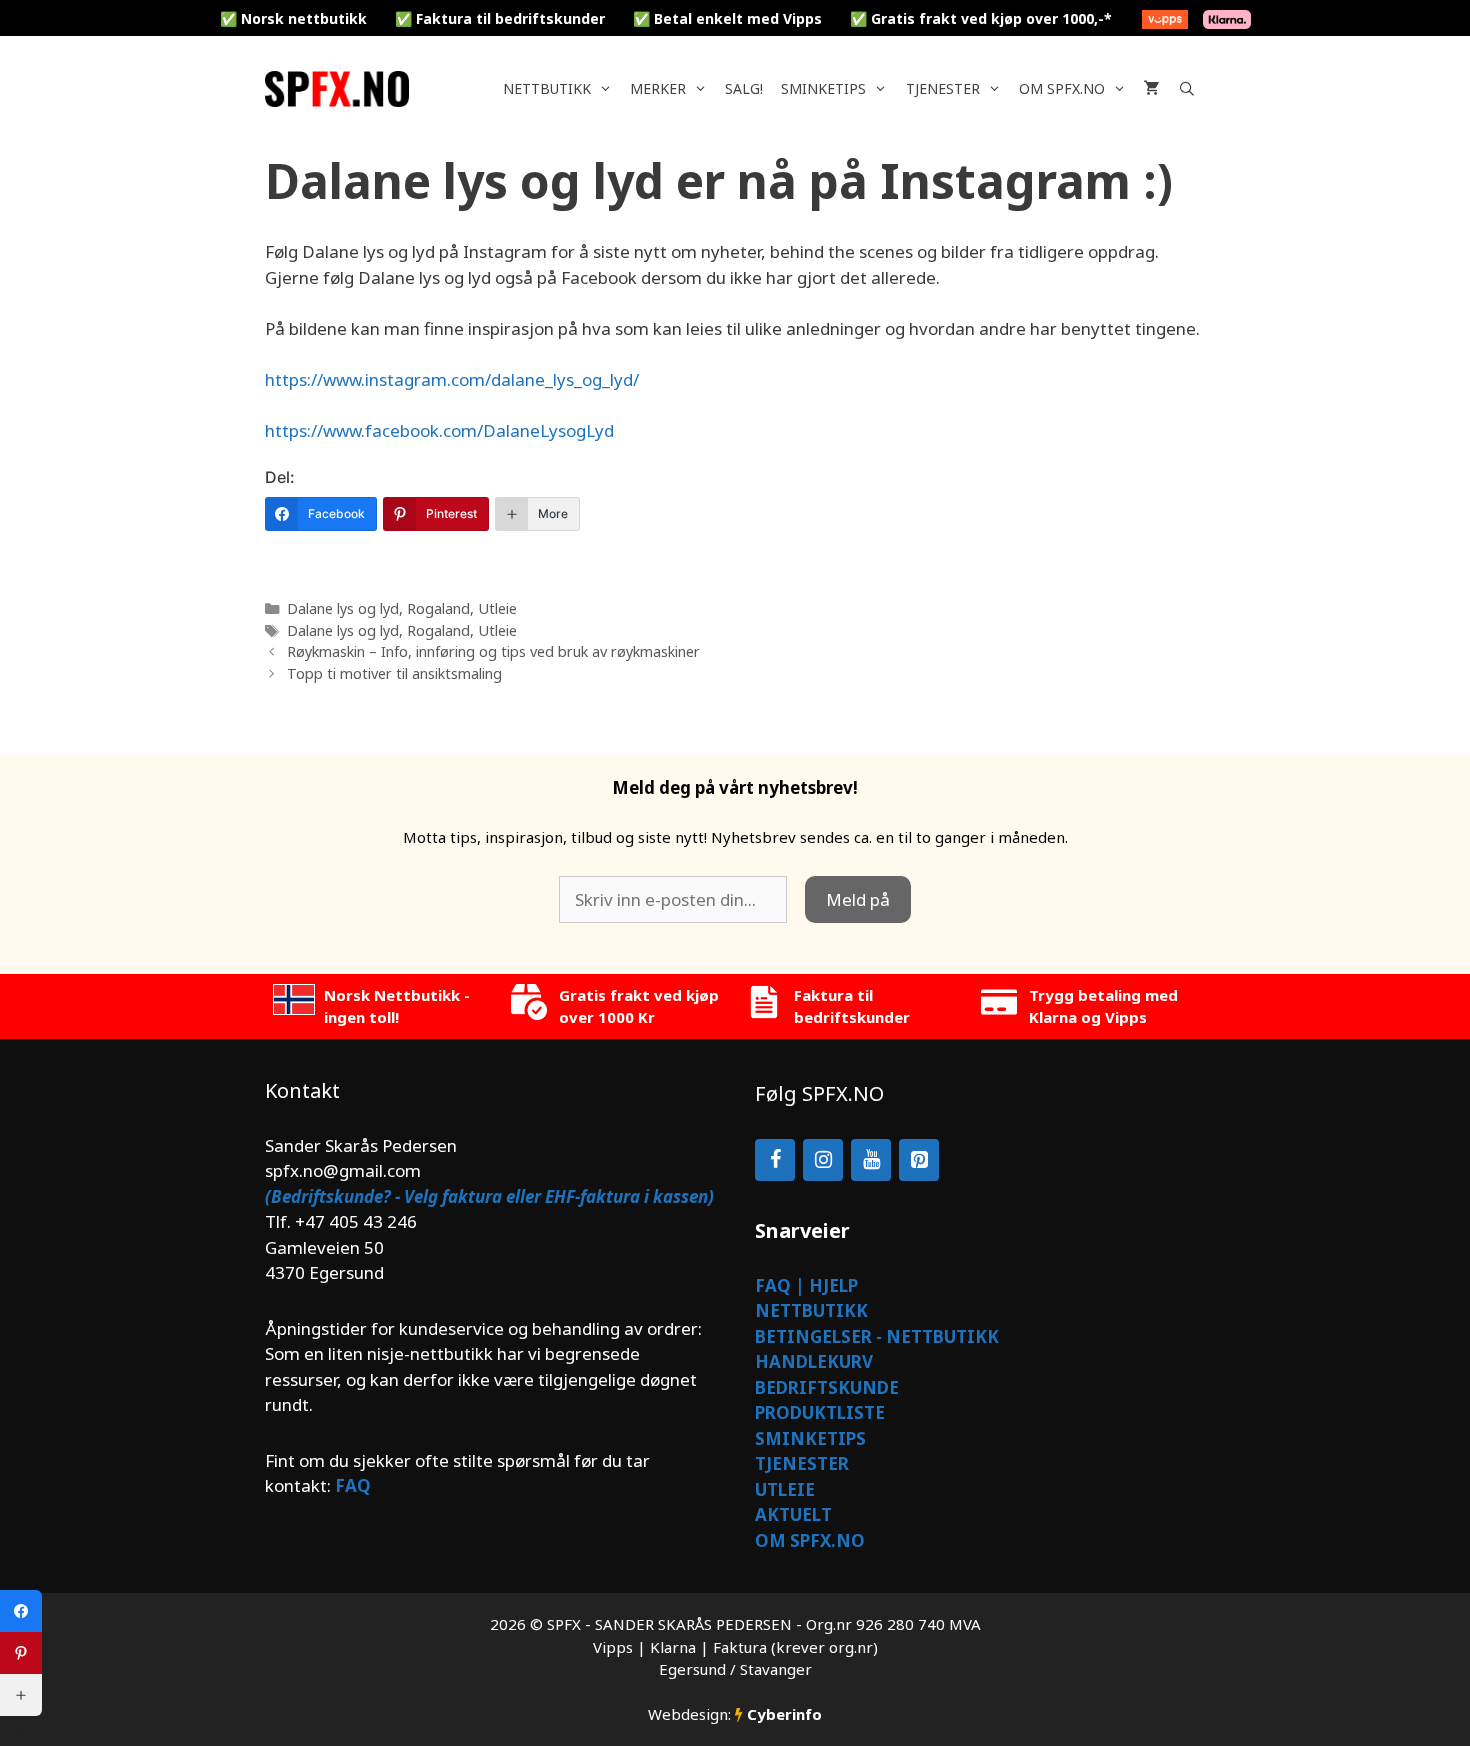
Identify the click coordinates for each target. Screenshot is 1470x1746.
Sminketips (823, 88)
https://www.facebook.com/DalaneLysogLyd (439, 430)
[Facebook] (775, 1160)
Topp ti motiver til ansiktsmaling (394, 673)
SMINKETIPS (810, 1438)
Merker (658, 88)
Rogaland (438, 608)
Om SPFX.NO (1062, 88)
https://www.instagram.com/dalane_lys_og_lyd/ (452, 379)
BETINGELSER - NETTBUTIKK (877, 1336)
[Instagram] (823, 1160)
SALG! (744, 88)
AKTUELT (793, 1514)
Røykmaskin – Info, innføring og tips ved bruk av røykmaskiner (493, 651)
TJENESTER (802, 1463)
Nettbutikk (547, 88)
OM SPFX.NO (810, 1540)
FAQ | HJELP (806, 1285)
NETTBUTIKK (811, 1310)
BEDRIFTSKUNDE (827, 1387)
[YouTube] (871, 1160)
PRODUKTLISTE (820, 1412)
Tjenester (943, 88)
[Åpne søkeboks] (1187, 89)
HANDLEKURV (814, 1361)
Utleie (497, 608)
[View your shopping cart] (1152, 89)
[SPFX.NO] (342, 89)
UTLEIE (785, 1489)
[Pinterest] (919, 1160)
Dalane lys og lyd (343, 608)
